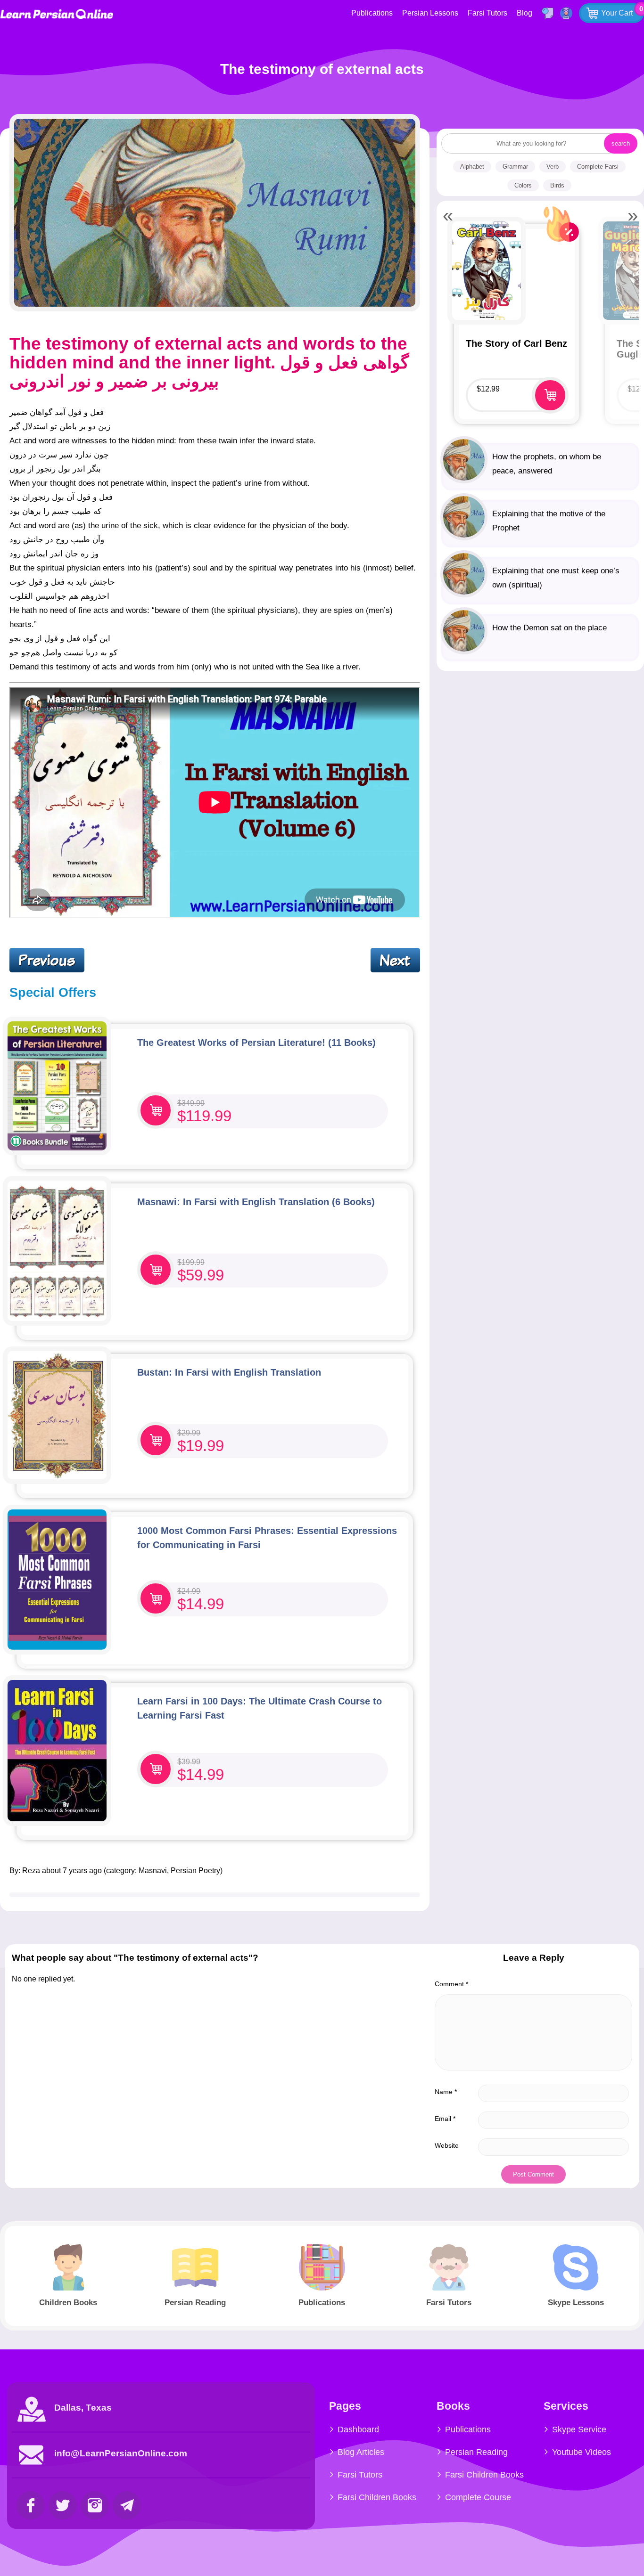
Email (445, 2119)
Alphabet (472, 167)
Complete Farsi (598, 167)
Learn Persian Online (57, 14)
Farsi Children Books (377, 2497)
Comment (451, 1984)
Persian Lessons (430, 13)
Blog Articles (361, 2452)
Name (446, 2092)
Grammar (515, 167)
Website (447, 2145)
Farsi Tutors (487, 13)
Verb (553, 167)
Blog (524, 13)
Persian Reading (476, 2452)
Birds (557, 185)
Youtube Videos (582, 2452)
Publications (372, 13)
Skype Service (579, 2429)
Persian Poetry (195, 1871)
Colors (523, 185)
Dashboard (358, 2429)
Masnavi (153, 1871)
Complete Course (478, 2497)
